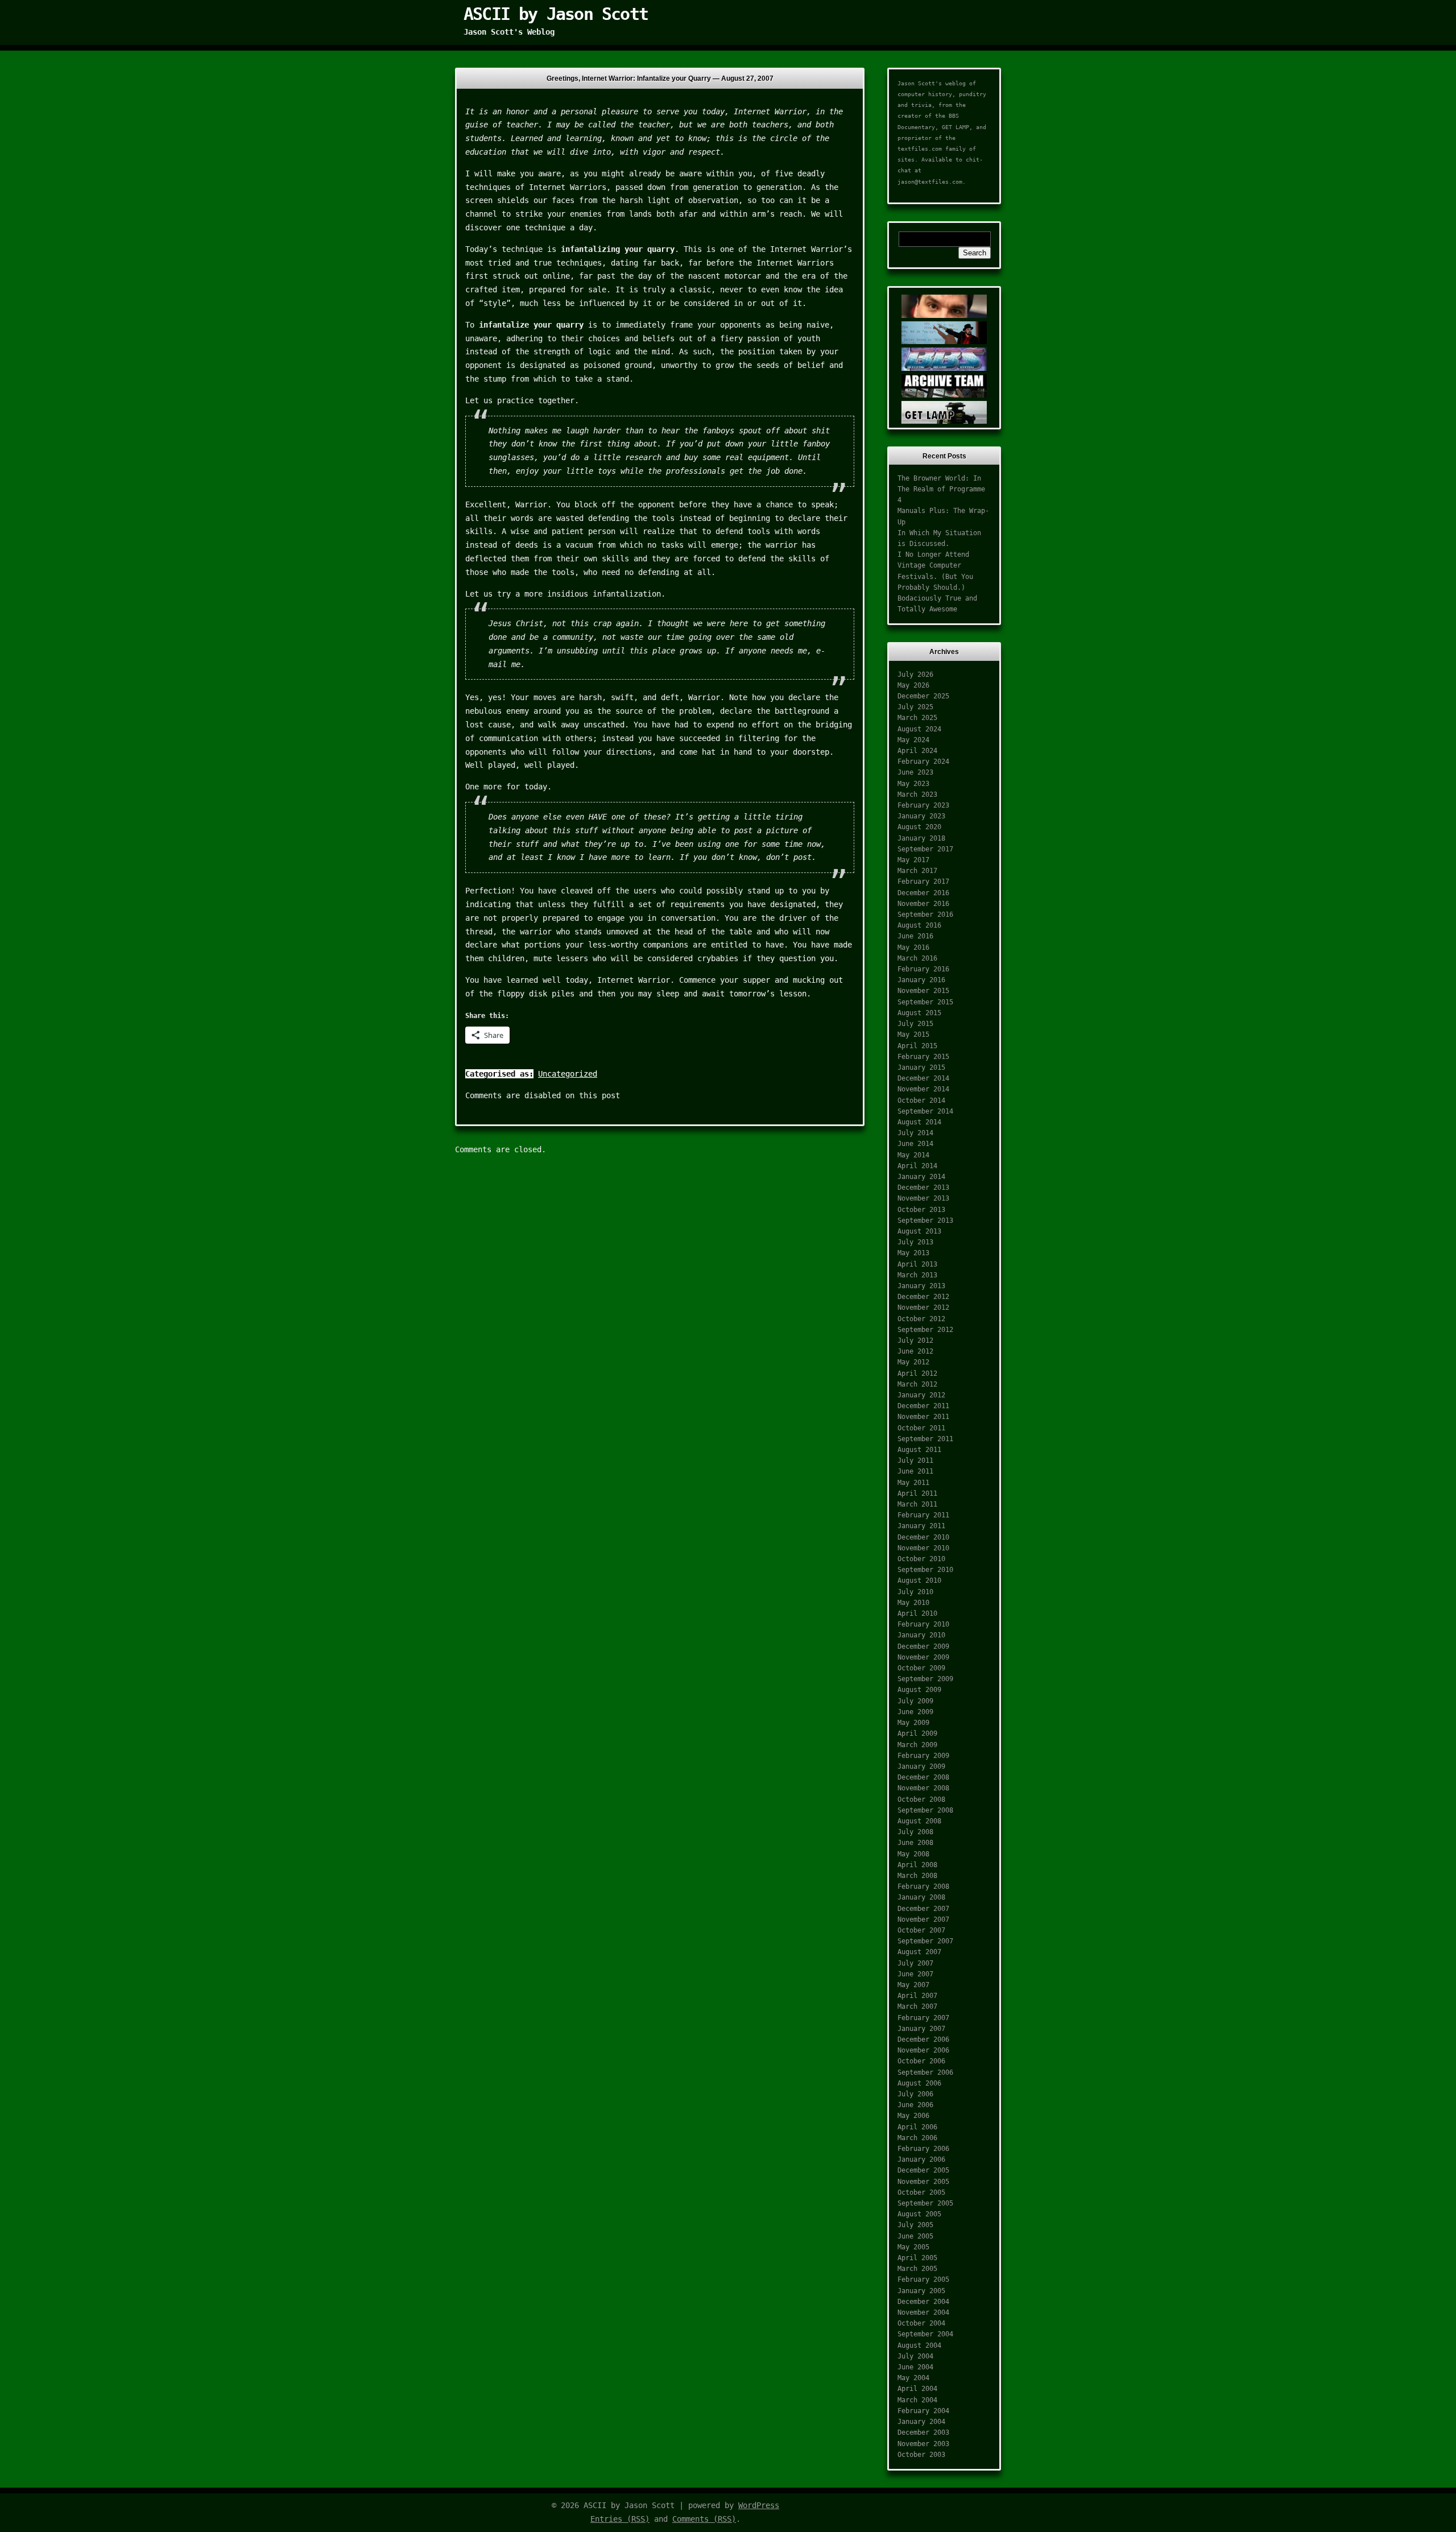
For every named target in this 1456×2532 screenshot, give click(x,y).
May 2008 (913, 1854)
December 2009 (923, 1646)
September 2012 (925, 1330)
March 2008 (917, 1876)
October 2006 (921, 2061)
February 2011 (923, 1515)
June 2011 (915, 1471)
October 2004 (921, 2323)
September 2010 (925, 1570)
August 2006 (919, 2083)
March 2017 (917, 871)
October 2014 (921, 1100)
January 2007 (921, 2029)
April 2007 (917, 1996)
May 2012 (913, 1362)
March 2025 (917, 718)
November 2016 (923, 904)
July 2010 (915, 1592)
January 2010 (921, 1635)
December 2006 (923, 2039)
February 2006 (923, 2149)
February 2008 (923, 1886)
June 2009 (915, 1712)
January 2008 (921, 1897)
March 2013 (917, 1275)
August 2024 (919, 729)
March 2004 (917, 2400)
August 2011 (919, 1450)
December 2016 (923, 893)
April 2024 (917, 751)
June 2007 (915, 1974)
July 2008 (915, 1832)
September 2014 (925, 1111)
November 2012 (923, 1308)
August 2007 (919, 1952)
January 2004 (921, 2422)
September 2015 (925, 1002)
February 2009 (923, 1756)
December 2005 (923, 2170)
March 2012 (917, 1384)
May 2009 (913, 1723)
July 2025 (915, 707)
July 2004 (915, 2356)
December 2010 (923, 1537)
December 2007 (923, 1909)
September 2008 (925, 1810)
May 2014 (913, 1155)
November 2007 (923, 1919)
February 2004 (923, 2411)
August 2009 (919, 1690)
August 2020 (919, 827)
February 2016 (923, 969)
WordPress (759, 2505)
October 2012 (921, 1319)
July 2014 (915, 1133)
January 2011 (921, 1526)
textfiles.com (920, 149)
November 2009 (923, 1657)
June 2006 (915, 2105)
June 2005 (915, 2236)
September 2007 (925, 1941)
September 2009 (925, 1679)
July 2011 (915, 1461)
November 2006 (923, 2050)
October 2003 (921, 2455)
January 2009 (921, 1766)
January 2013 (921, 1286)
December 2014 (923, 1078)
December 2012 (923, 1297)
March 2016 (917, 958)
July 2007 (915, 1963)
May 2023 (913, 784)
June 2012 (915, 1351)
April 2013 (917, 1264)
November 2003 (923, 2444)
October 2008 (921, 1799)
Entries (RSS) (620, 2519)
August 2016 (919, 925)
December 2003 (923, 2432)
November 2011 (923, 1417)
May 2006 (913, 2116)
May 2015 (913, 1035)
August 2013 (919, 1231)
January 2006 (921, 2159)
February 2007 (923, 2018)
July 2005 (915, 2225)
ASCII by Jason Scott (556, 14)
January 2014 (921, 1177)
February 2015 (923, 1057)
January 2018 (921, 838)
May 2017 (913, 860)
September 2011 (925, 1439)
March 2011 (917, 1504)
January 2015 (921, 1068)
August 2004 (919, 2345)
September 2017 (925, 849)
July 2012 (915, 1341)
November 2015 (923, 991)
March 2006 (917, 2138)
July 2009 (915, 1701)
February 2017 (923, 882)
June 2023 (915, 772)
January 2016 (921, 980)
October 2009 (921, 1668)
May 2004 (913, 2378)
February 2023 (923, 805)
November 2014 (923, 1089)
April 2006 (917, 2127)
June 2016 (915, 936)
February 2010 (923, 1624)
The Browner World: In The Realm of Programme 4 (941, 489)
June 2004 (915, 2367)
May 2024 (913, 740)
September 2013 (925, 1221)
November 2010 (923, 1548)
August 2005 (919, 2214)
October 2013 (921, 1210)
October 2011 (921, 1428)
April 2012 (917, 1373)
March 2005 (917, 2269)
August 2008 (919, 1821)
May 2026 (913, 685)
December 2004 (923, 2302)
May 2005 (913, 2247)
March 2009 (917, 1745)
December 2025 (923, 696)
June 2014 (915, 1144)
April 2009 (917, 1733)
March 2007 (917, 2006)
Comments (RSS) (704, 2519)
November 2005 (923, 2182)
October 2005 (921, 2192)
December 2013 (923, 1188)
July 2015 (915, 1024)
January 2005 (921, 2291)
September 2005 (925, 2203)
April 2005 (917, 2258)
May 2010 (913, 1603)
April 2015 (917, 1046)
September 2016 (925, 915)
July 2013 (915, 1242)
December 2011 (923, 1406)
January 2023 (921, 816)
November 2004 (923, 2312)
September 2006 (925, 2072)
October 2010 (921, 1559)
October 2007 (921, 1930)
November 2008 (923, 1788)
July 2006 (915, 2094)
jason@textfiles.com (930, 182)
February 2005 (923, 2279)
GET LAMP (955, 127)
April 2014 (917, 1166)
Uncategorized (568, 1074)
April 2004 (917, 2389)
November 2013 (923, 1198)
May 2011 (913, 1483)
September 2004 (925, 2334)
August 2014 (919, 1122)
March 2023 (917, 795)
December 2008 (923, 1777)
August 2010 (919, 1581)
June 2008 (915, 1843)
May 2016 (913, 948)
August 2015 (919, 1013)
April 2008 (917, 1865)
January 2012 (921, 1395)
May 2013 (913, 1253)
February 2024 (923, 762)
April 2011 (917, 1493)
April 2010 (917, 1613)
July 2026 (915, 675)
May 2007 (913, 1985)
